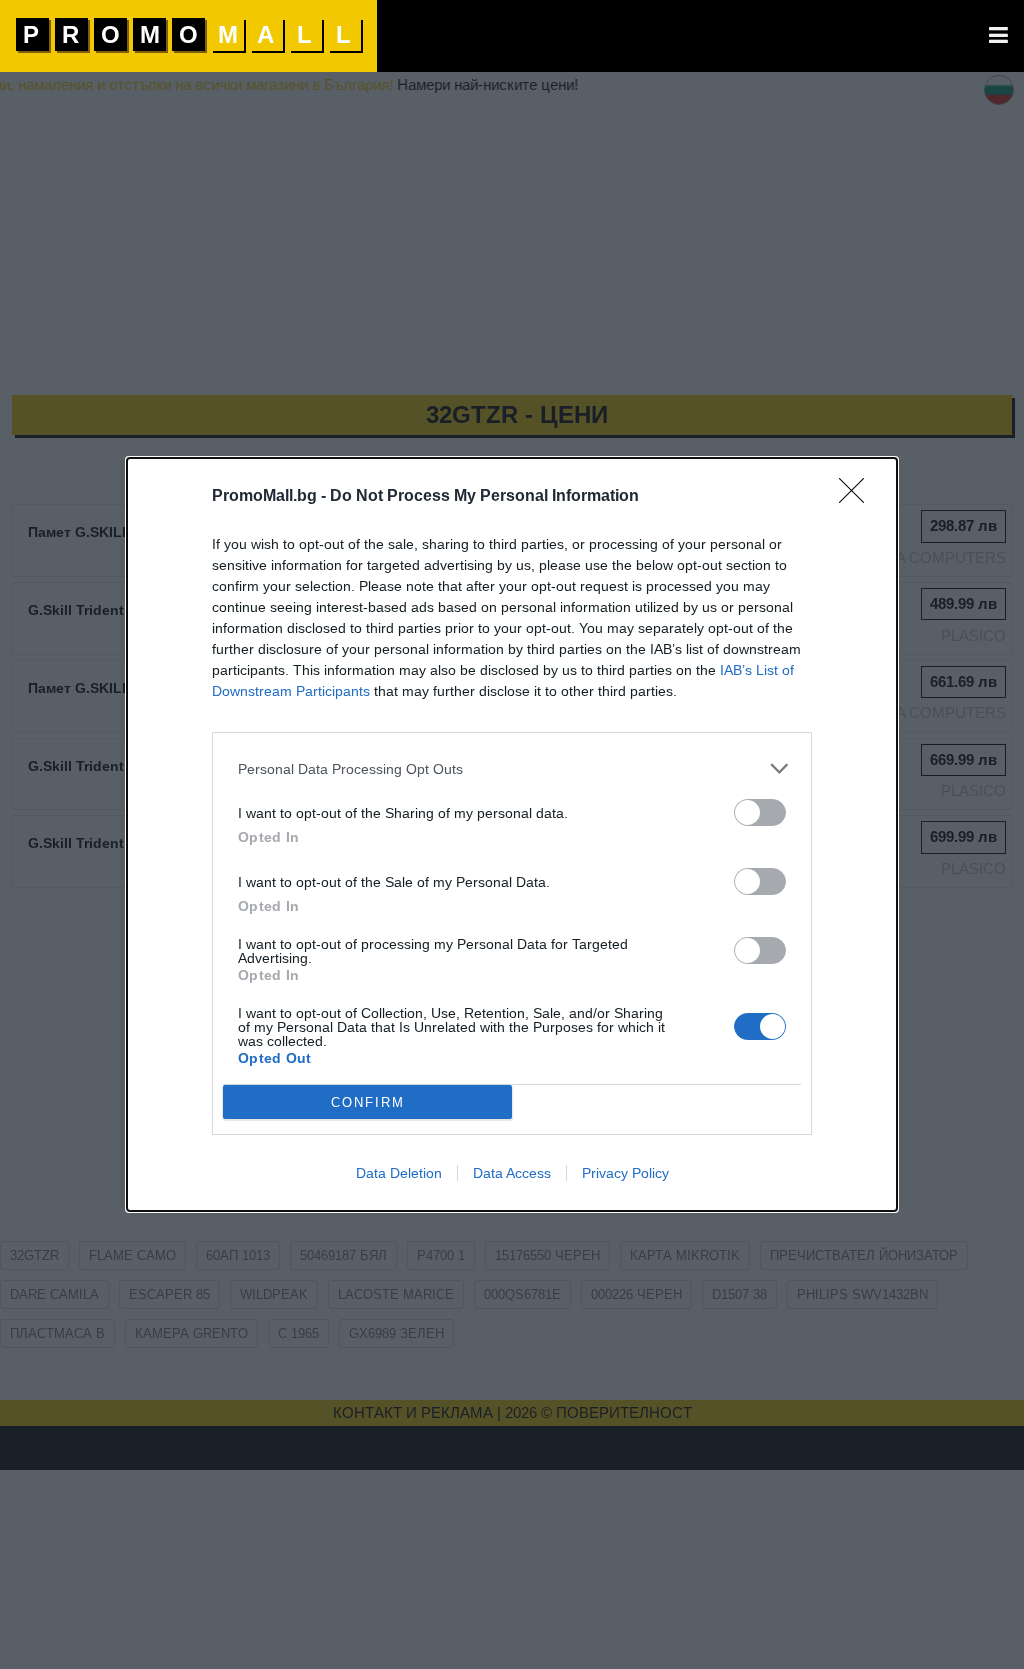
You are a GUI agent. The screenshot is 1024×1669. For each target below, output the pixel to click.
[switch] (760, 812)
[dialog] (512, 834)
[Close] (858, 497)
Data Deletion (399, 1173)
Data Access (512, 1173)
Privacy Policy (625, 1173)
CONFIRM (368, 1102)
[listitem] (512, 768)
